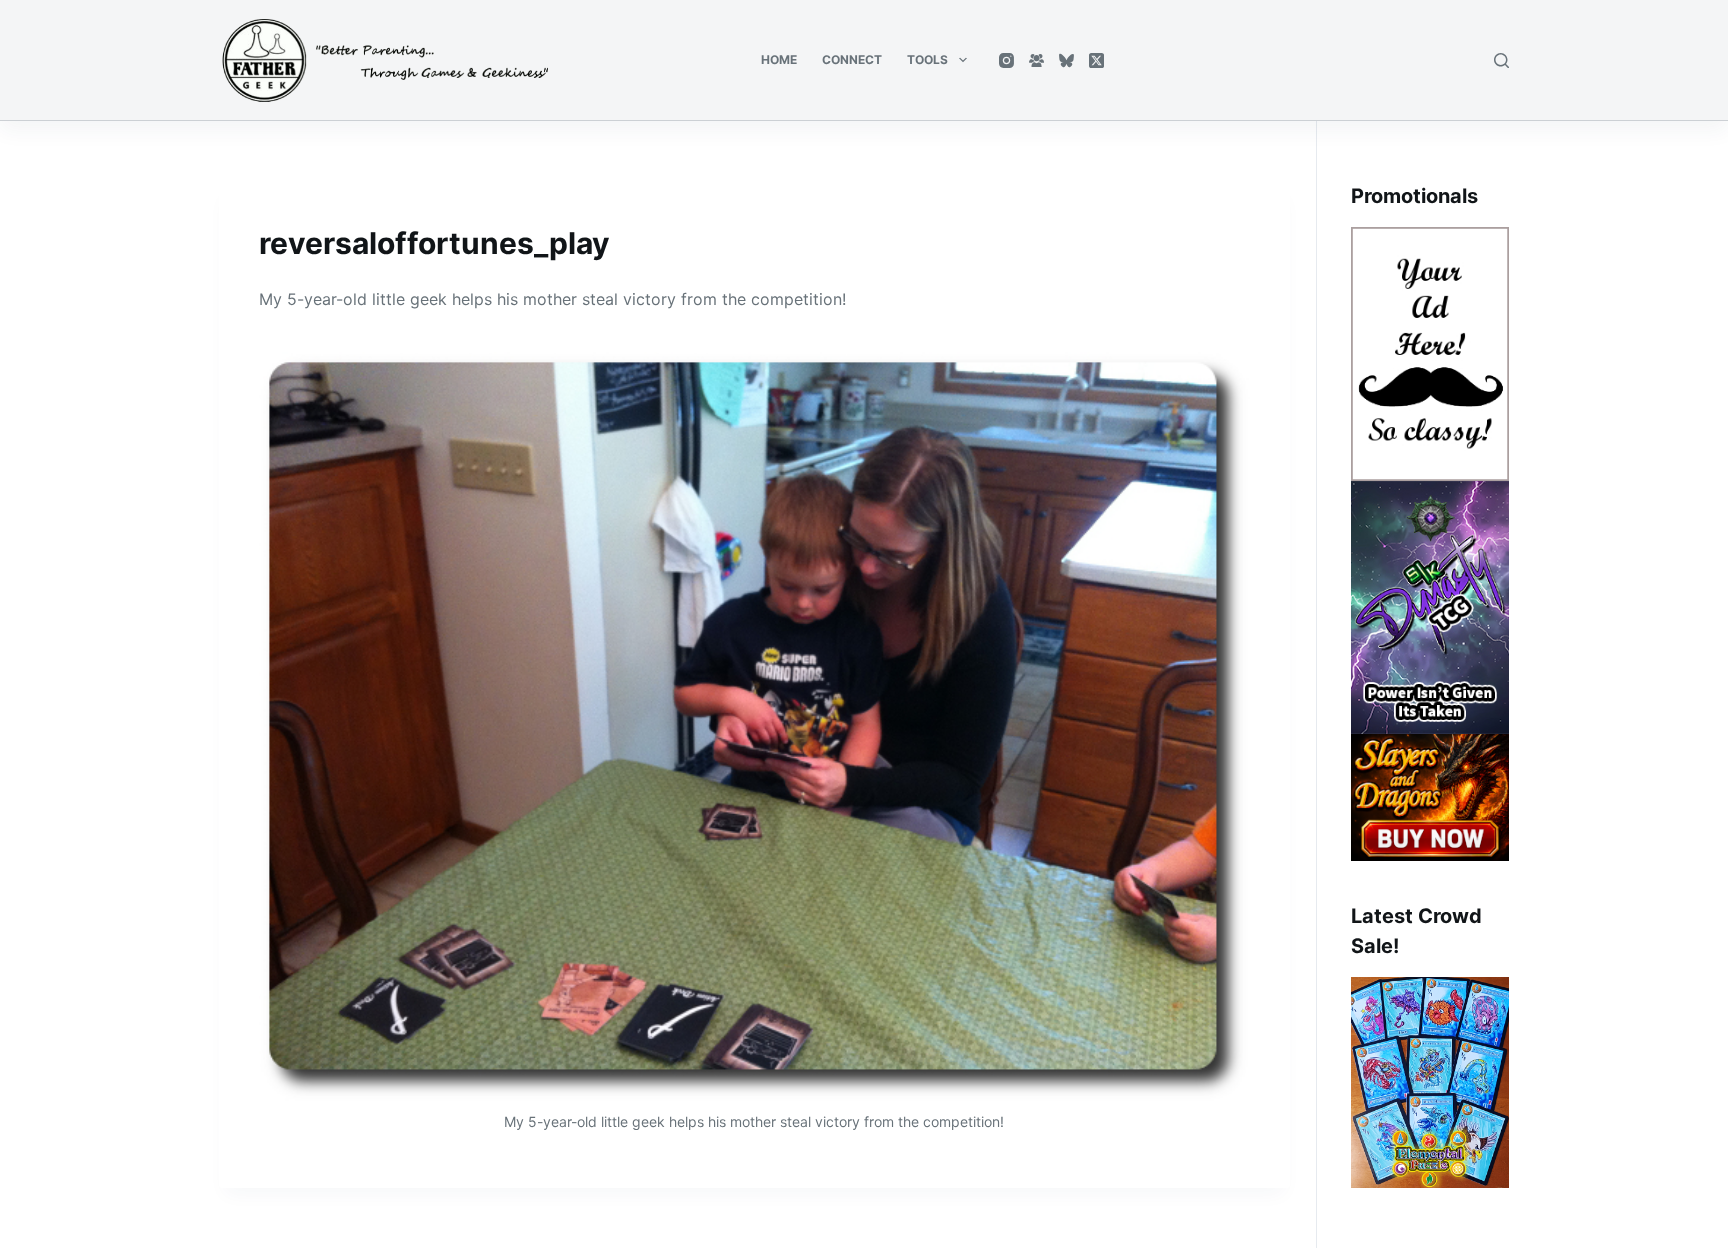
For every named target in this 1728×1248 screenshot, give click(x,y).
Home (779, 59)
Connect (852, 59)
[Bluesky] (1066, 60)
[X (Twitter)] (1096, 60)
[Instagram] (1006, 60)
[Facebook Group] (1036, 60)
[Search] (1501, 60)
